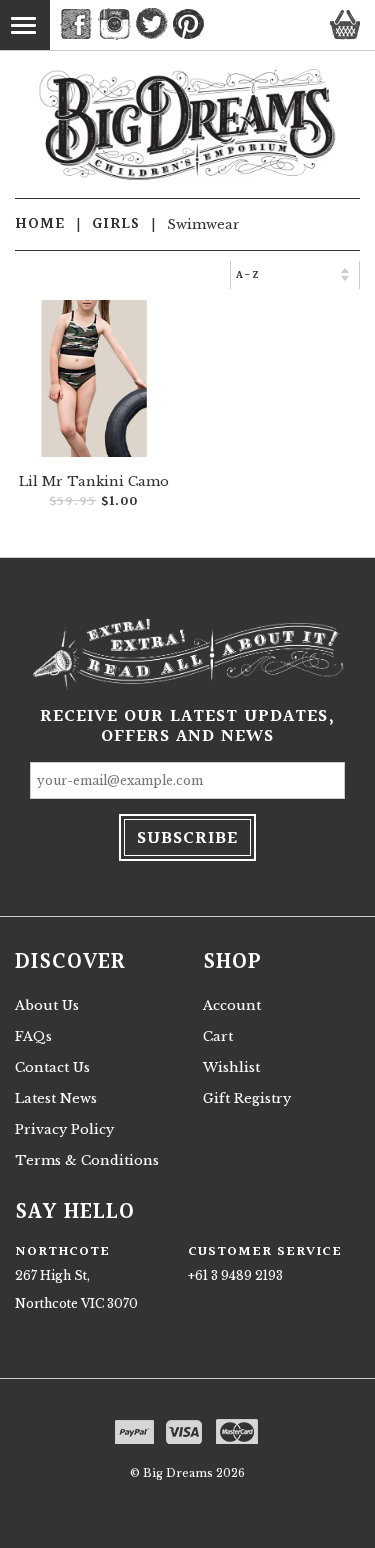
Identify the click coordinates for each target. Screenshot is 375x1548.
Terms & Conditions (87, 1160)
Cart (218, 1036)
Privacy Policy (64, 1129)
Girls (116, 224)
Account (232, 1005)
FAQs (33, 1036)
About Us (47, 1005)
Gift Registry (247, 1098)
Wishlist (231, 1067)
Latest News (56, 1098)
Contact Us (52, 1067)
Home (40, 224)
